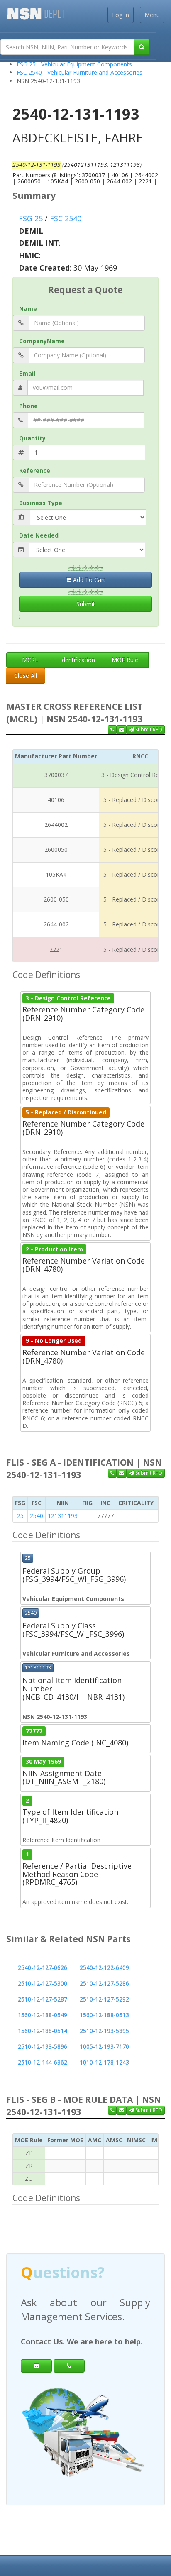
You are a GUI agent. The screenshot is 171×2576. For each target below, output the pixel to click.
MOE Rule (125, 660)
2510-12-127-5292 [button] (104, 1999)
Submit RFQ (148, 730)
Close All (26, 676)
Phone (28, 406)
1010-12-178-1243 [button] (104, 2062)
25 (20, 1516)
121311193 (63, 1516)
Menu (152, 15)
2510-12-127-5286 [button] (104, 1983)
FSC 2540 (66, 218)
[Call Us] (112, 730)
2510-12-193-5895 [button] (104, 2031)
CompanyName (42, 341)
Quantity (32, 438)
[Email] (36, 2366)
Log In (121, 15)
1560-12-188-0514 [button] (43, 2031)
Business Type (41, 503)
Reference (35, 470)
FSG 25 (31, 218)
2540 (37, 1516)
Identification (78, 660)
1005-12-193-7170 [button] (104, 2047)
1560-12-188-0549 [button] (43, 2015)
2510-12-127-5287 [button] (43, 1999)
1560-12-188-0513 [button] (104, 2015)
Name (28, 309)
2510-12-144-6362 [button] (43, 2062)
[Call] (69, 2366)
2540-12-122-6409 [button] (104, 1968)
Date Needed (39, 535)
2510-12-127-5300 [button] (43, 1983)
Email (27, 373)
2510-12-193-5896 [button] (43, 2047)
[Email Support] (122, 730)
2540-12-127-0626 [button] (43, 1968)
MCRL (30, 660)
